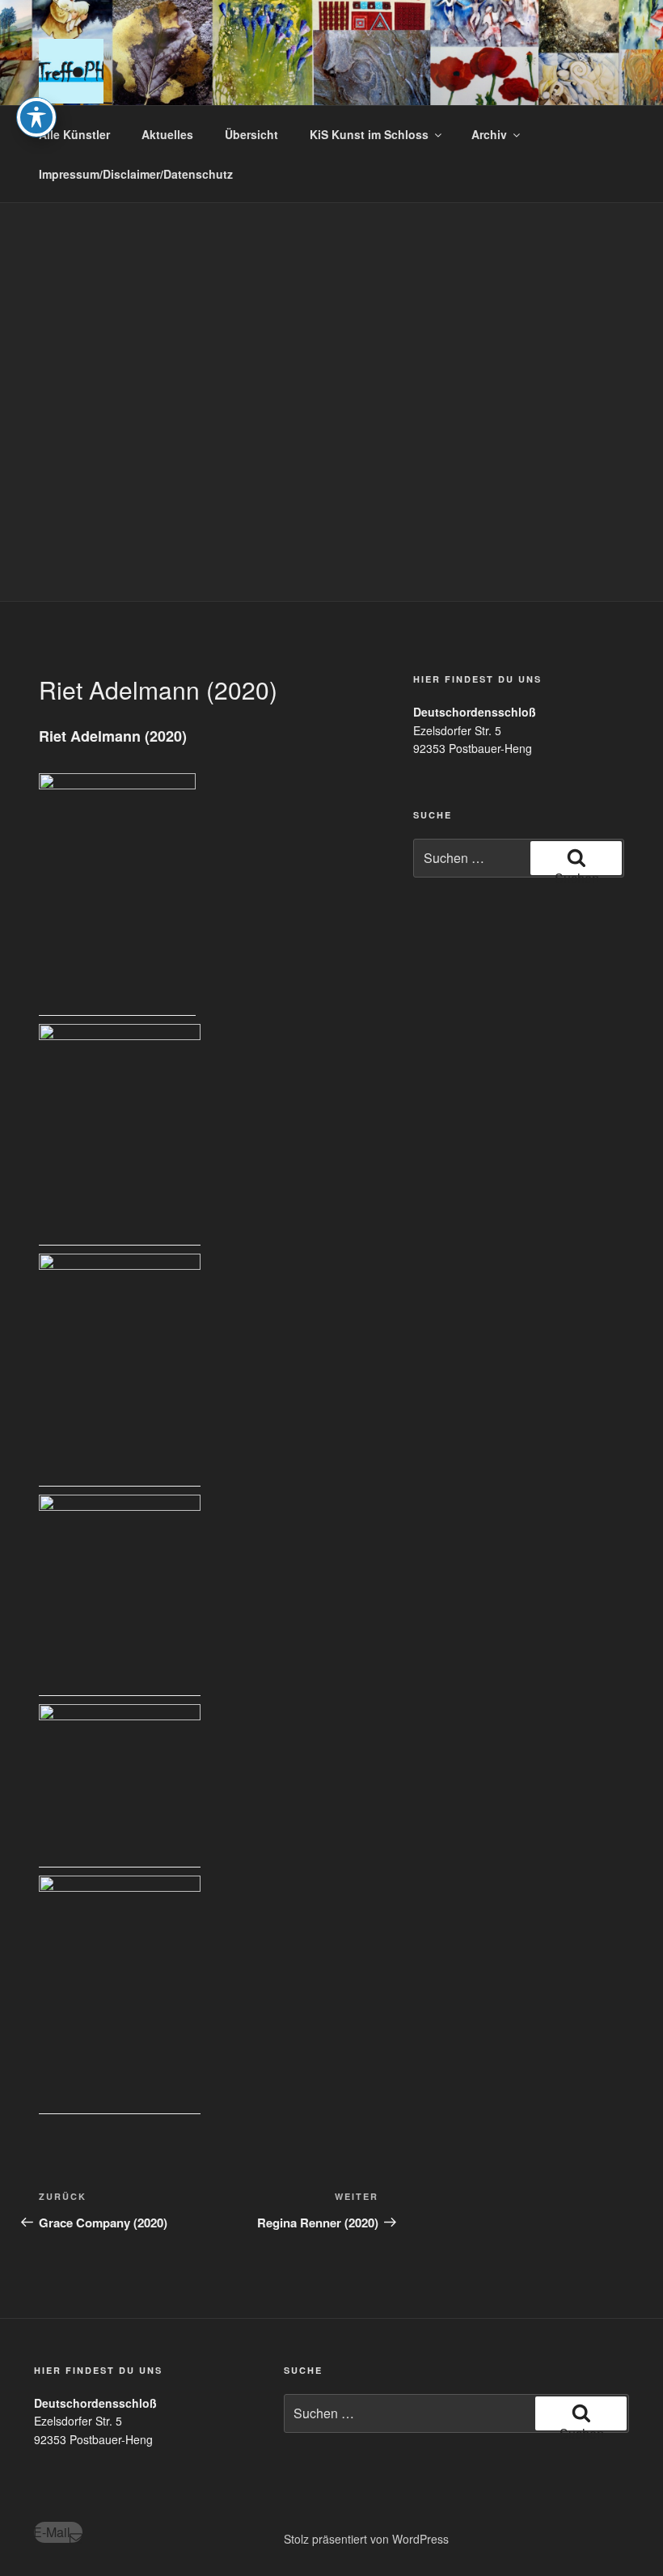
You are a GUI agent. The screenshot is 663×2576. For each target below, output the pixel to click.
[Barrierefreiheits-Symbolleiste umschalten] (36, 117)
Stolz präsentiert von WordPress (366, 2539)
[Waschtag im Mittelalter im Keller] (120, 895)
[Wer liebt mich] (120, 1135)
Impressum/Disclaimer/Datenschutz (136, 174)
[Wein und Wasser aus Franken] (120, 1595)
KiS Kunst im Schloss (369, 134)
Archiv (489, 134)
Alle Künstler (74, 134)
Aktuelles (167, 134)
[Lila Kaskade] (120, 1370)
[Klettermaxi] (120, 1995)
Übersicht (251, 134)
